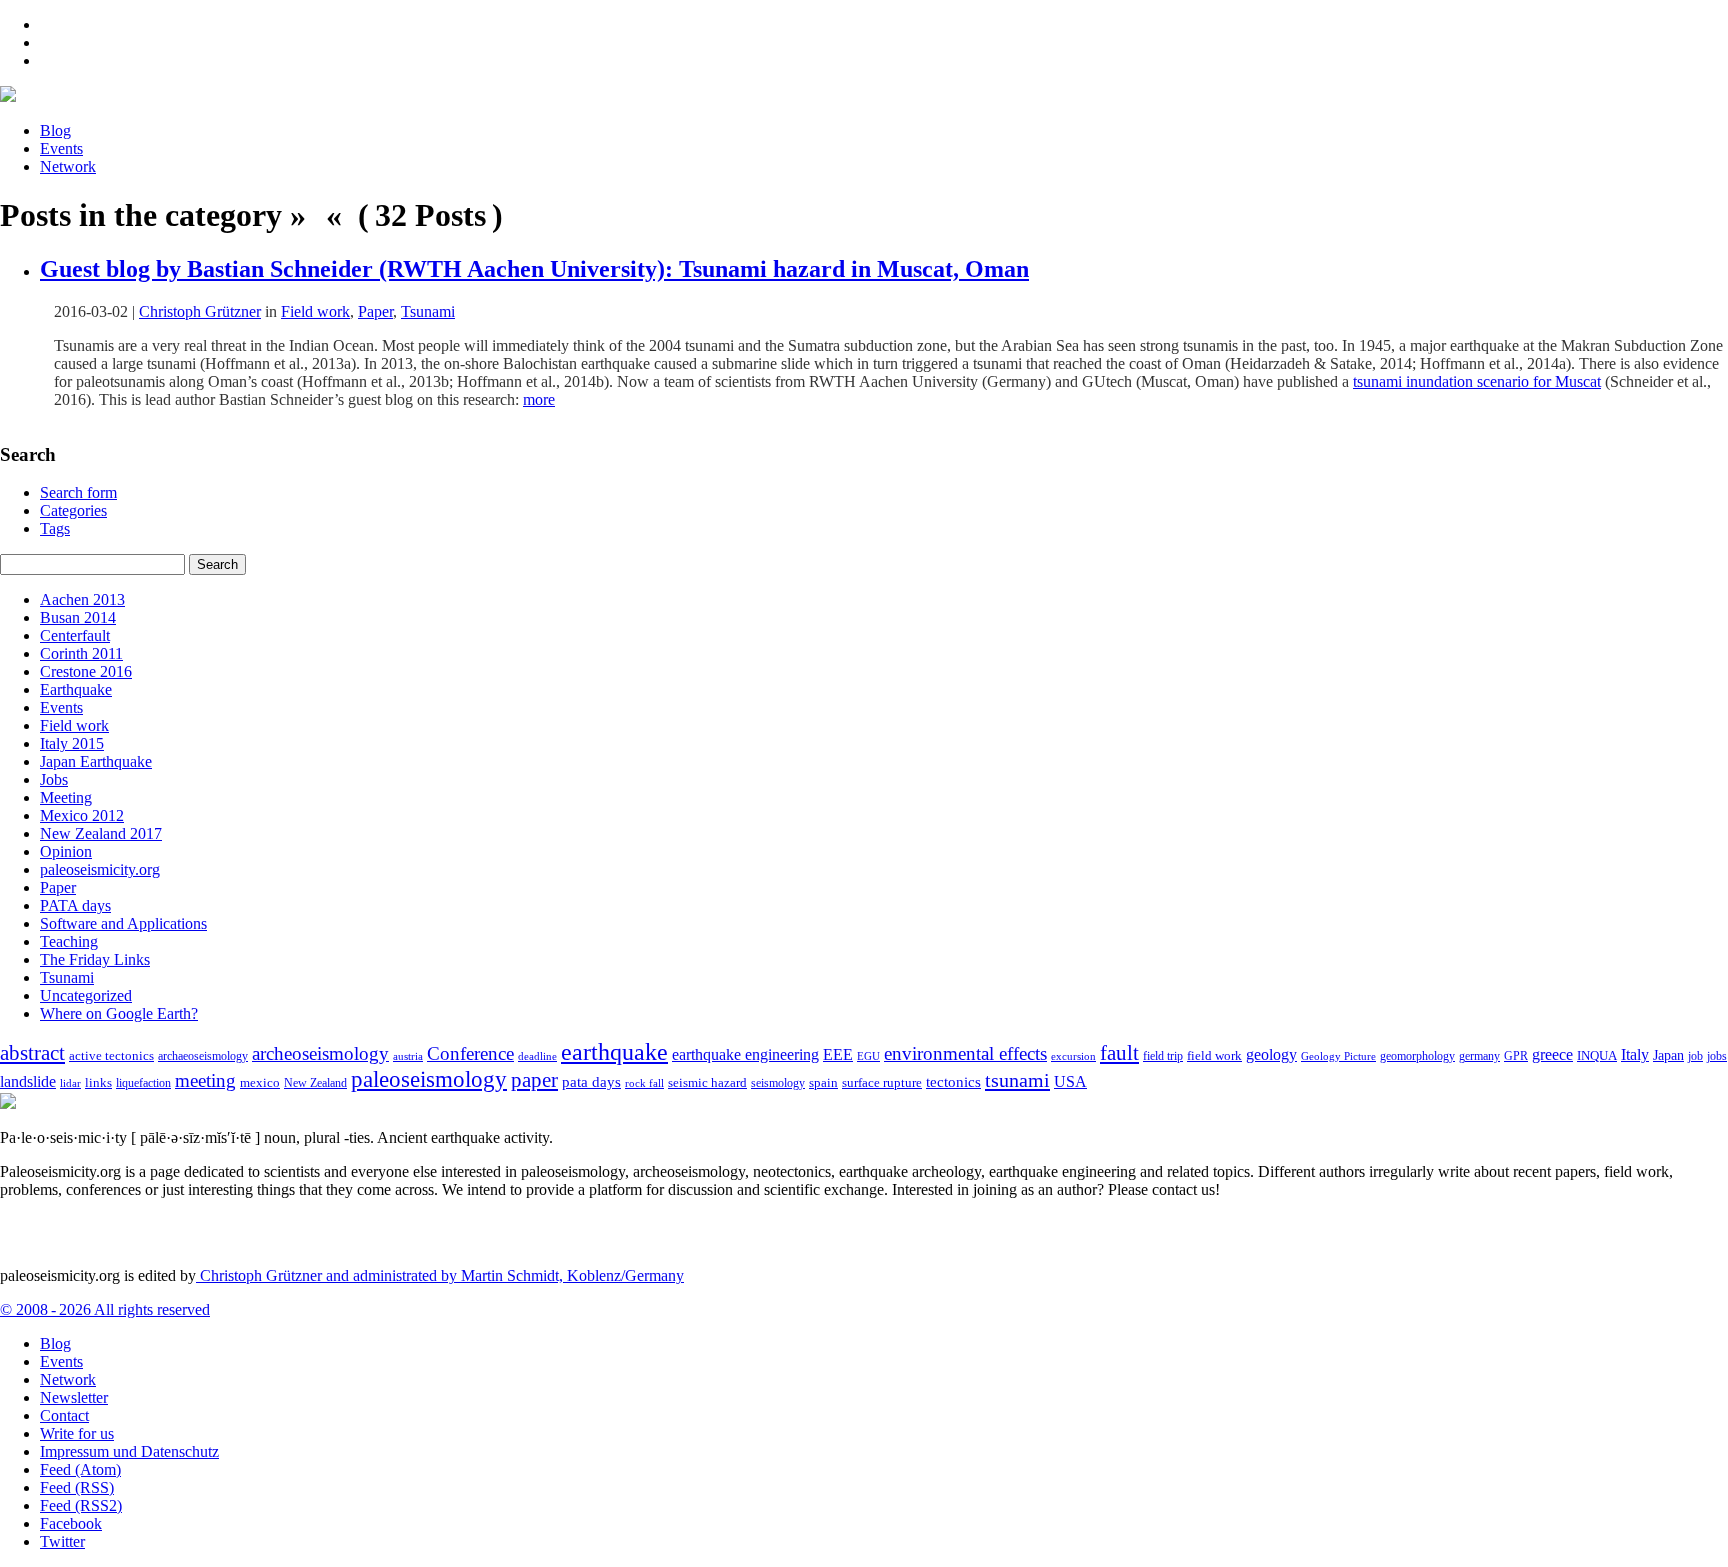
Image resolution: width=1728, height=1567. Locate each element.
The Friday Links (95, 959)
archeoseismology (320, 1053)
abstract (32, 1053)
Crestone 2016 (86, 671)
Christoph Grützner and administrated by (440, 1275)
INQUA (1597, 1056)
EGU (868, 1056)
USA (1070, 1081)
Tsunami (428, 311)
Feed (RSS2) (81, 1505)
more (539, 399)
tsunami (1017, 1080)
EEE (838, 1054)
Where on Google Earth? (119, 1013)
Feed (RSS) (77, 1487)
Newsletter (74, 1397)
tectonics (953, 1081)
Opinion (66, 851)
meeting (205, 1080)
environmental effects (965, 1053)
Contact (64, 1415)
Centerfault (75, 635)
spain (823, 1083)
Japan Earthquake (96, 761)
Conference (470, 1053)
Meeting (66, 797)
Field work (315, 311)
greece (1552, 1054)
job (1695, 1056)
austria (408, 1056)
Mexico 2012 (82, 815)
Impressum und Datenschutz (129, 1451)
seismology (778, 1083)
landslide (28, 1081)
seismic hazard (707, 1082)
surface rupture (882, 1083)
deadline (537, 1056)
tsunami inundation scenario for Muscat (1477, 381)
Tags (55, 528)
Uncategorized (86, 995)
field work (1214, 1056)
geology (1271, 1054)
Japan (1668, 1055)
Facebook (71, 1523)
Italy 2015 (72, 743)
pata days (591, 1082)
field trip (1163, 1056)
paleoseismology (429, 1079)
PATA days (75, 905)
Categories (73, 510)
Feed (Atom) (80, 1469)
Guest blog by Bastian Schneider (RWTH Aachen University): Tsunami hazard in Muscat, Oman (534, 269)
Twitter (62, 1541)
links (98, 1083)
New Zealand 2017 (101, 833)
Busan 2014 (78, 617)
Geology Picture (1338, 1056)
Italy (1635, 1054)
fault (1119, 1053)
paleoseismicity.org (100, 869)
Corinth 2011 (81, 653)
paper (534, 1080)
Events (61, 148)
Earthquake (76, 689)
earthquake (614, 1052)
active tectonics (111, 1056)
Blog (55, 130)
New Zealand (315, 1083)
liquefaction (143, 1083)
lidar (70, 1083)
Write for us (77, 1433)
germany (1479, 1056)
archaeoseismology (203, 1056)
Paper (375, 311)
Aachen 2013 (82, 599)
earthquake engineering (745, 1054)
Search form (78, 492)
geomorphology (1417, 1056)
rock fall (644, 1083)
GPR (1516, 1056)
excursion (1073, 1056)
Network (68, 166)
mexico (260, 1082)
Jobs (54, 779)
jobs (1717, 1056)
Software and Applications (123, 923)
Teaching (69, 941)
